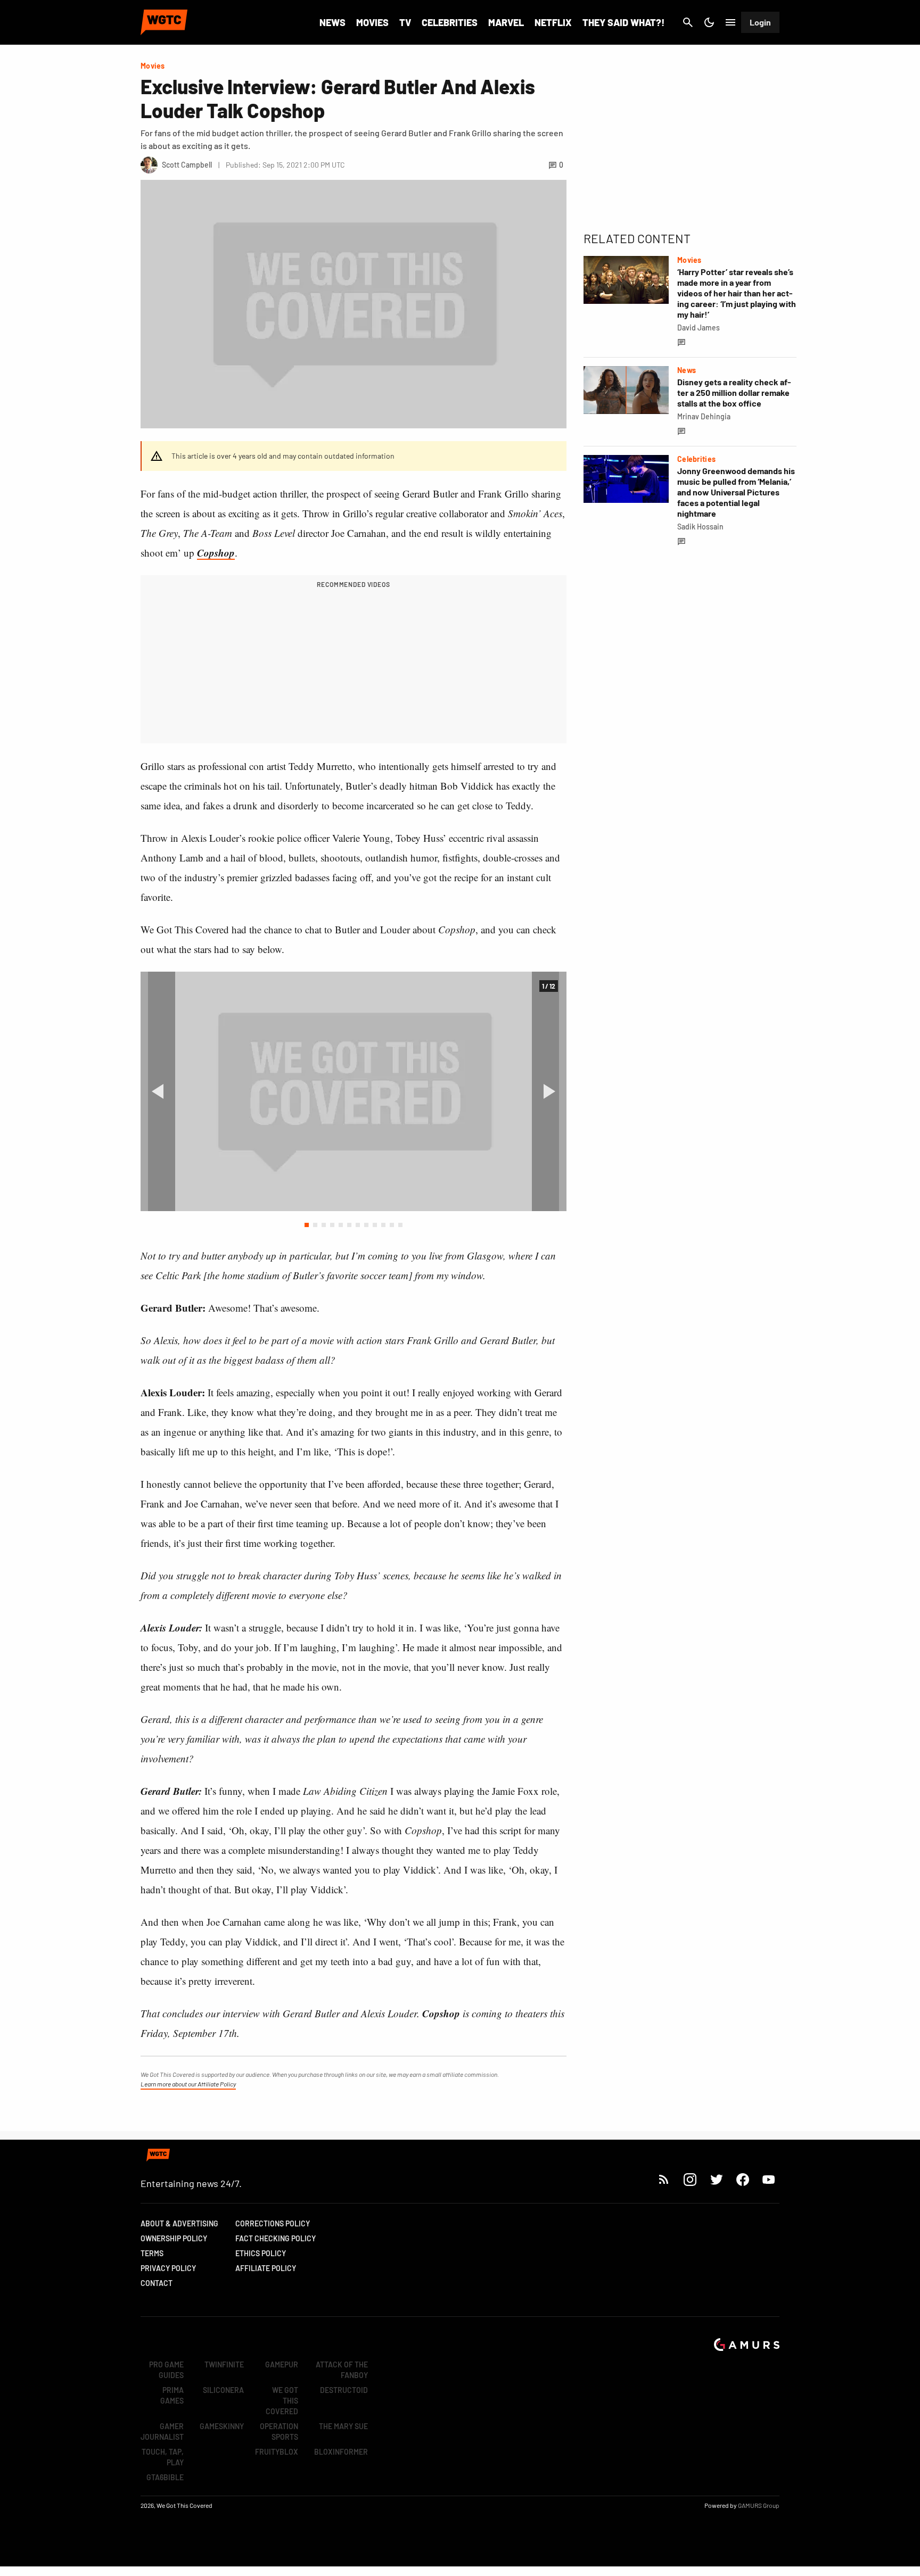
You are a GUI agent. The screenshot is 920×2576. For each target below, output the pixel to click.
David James (699, 328)
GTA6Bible (165, 2477)
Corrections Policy (273, 2223)
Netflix (553, 22)
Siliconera (223, 2390)
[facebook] (742, 2179)
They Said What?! (623, 22)
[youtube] (769, 2179)
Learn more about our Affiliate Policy (188, 2084)
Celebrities (450, 22)
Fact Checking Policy (276, 2238)
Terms (152, 2253)
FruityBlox (277, 2452)
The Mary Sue (343, 2426)
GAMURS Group (759, 2505)
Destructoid (344, 2390)
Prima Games (172, 2395)
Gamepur (282, 2364)
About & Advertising (179, 2223)
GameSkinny (222, 2426)
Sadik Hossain (700, 527)
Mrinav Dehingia (704, 416)
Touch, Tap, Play (163, 2457)
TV (405, 22)
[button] (307, 1225)
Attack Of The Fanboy (342, 2370)
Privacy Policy (168, 2268)
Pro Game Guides (166, 2370)
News (332, 22)
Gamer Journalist (162, 2432)
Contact (157, 2283)
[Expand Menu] (730, 22)
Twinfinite (224, 2364)
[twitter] (716, 2179)
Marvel (506, 22)
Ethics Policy (261, 2253)
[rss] (664, 2179)
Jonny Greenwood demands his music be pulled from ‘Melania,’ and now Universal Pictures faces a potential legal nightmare (736, 492)
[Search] (688, 22)
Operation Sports (279, 2432)
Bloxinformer (341, 2452)
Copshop (216, 553)
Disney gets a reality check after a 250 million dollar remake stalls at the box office (734, 392)
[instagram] (690, 2179)
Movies (372, 22)
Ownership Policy (174, 2238)
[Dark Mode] (709, 22)
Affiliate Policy (266, 2268)
